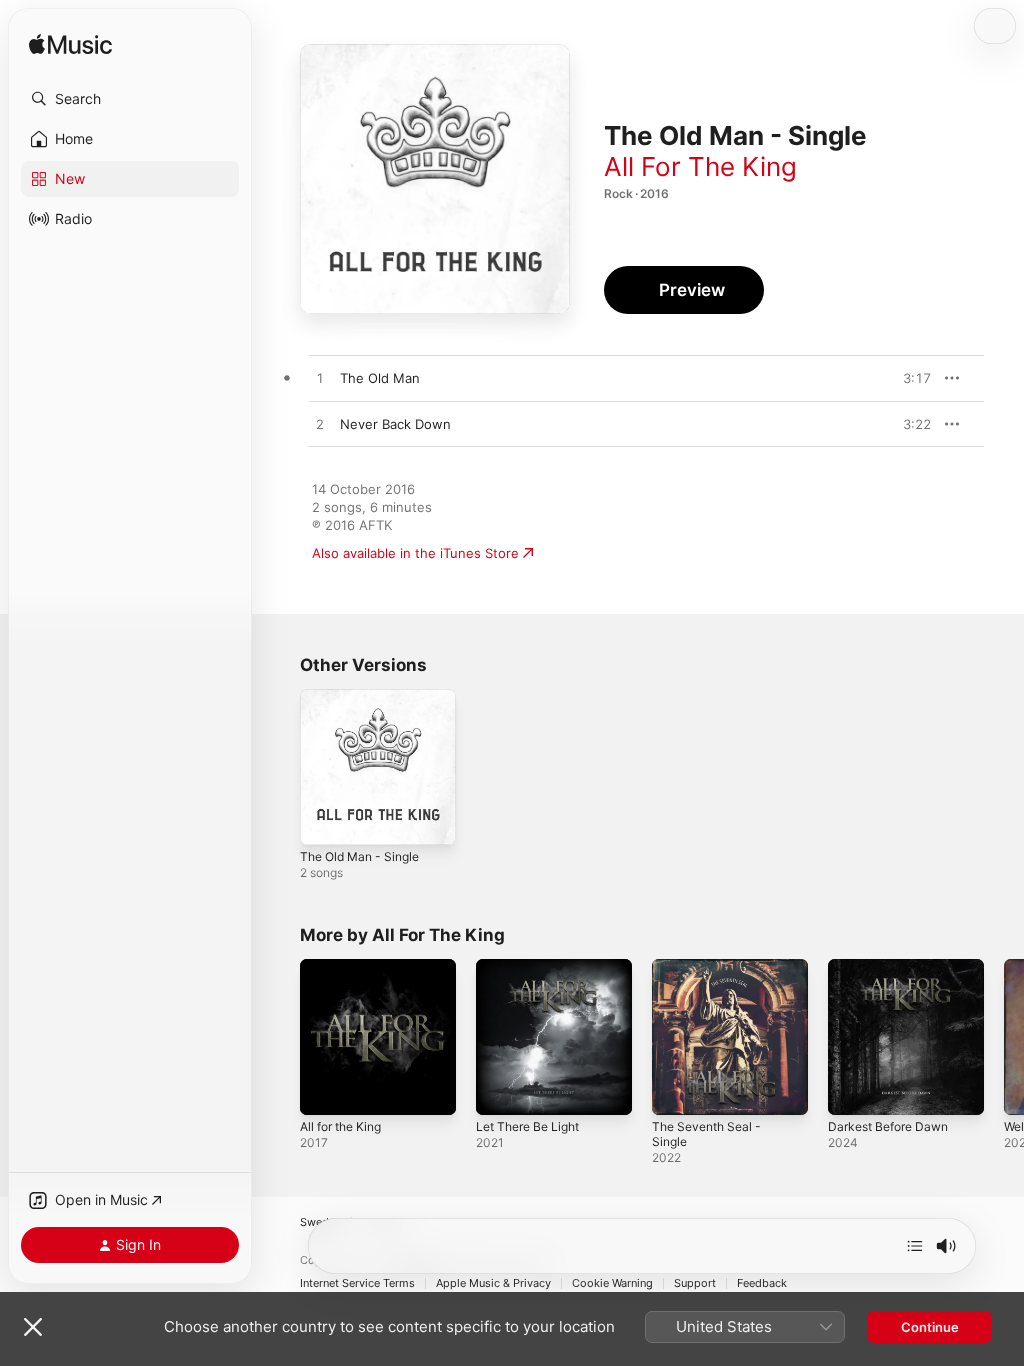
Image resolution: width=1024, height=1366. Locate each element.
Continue (930, 1327)
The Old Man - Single (359, 856)
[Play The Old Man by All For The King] (320, 379)
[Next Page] (1004, 1037)
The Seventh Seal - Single (706, 1134)
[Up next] (915, 1246)
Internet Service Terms (357, 1283)
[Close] (33, 1327)
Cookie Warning (612, 1283)
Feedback (762, 1283)
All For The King (700, 166)
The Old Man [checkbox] (380, 378)
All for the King (340, 1126)
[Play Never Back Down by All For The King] (320, 425)
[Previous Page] (280, 1037)
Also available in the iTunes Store (415, 553)
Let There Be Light (527, 1126)
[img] (70, 45)
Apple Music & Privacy (493, 1283)
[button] (130, 99)
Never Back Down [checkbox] (395, 424)
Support (695, 1283)
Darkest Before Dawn (888, 1126)
